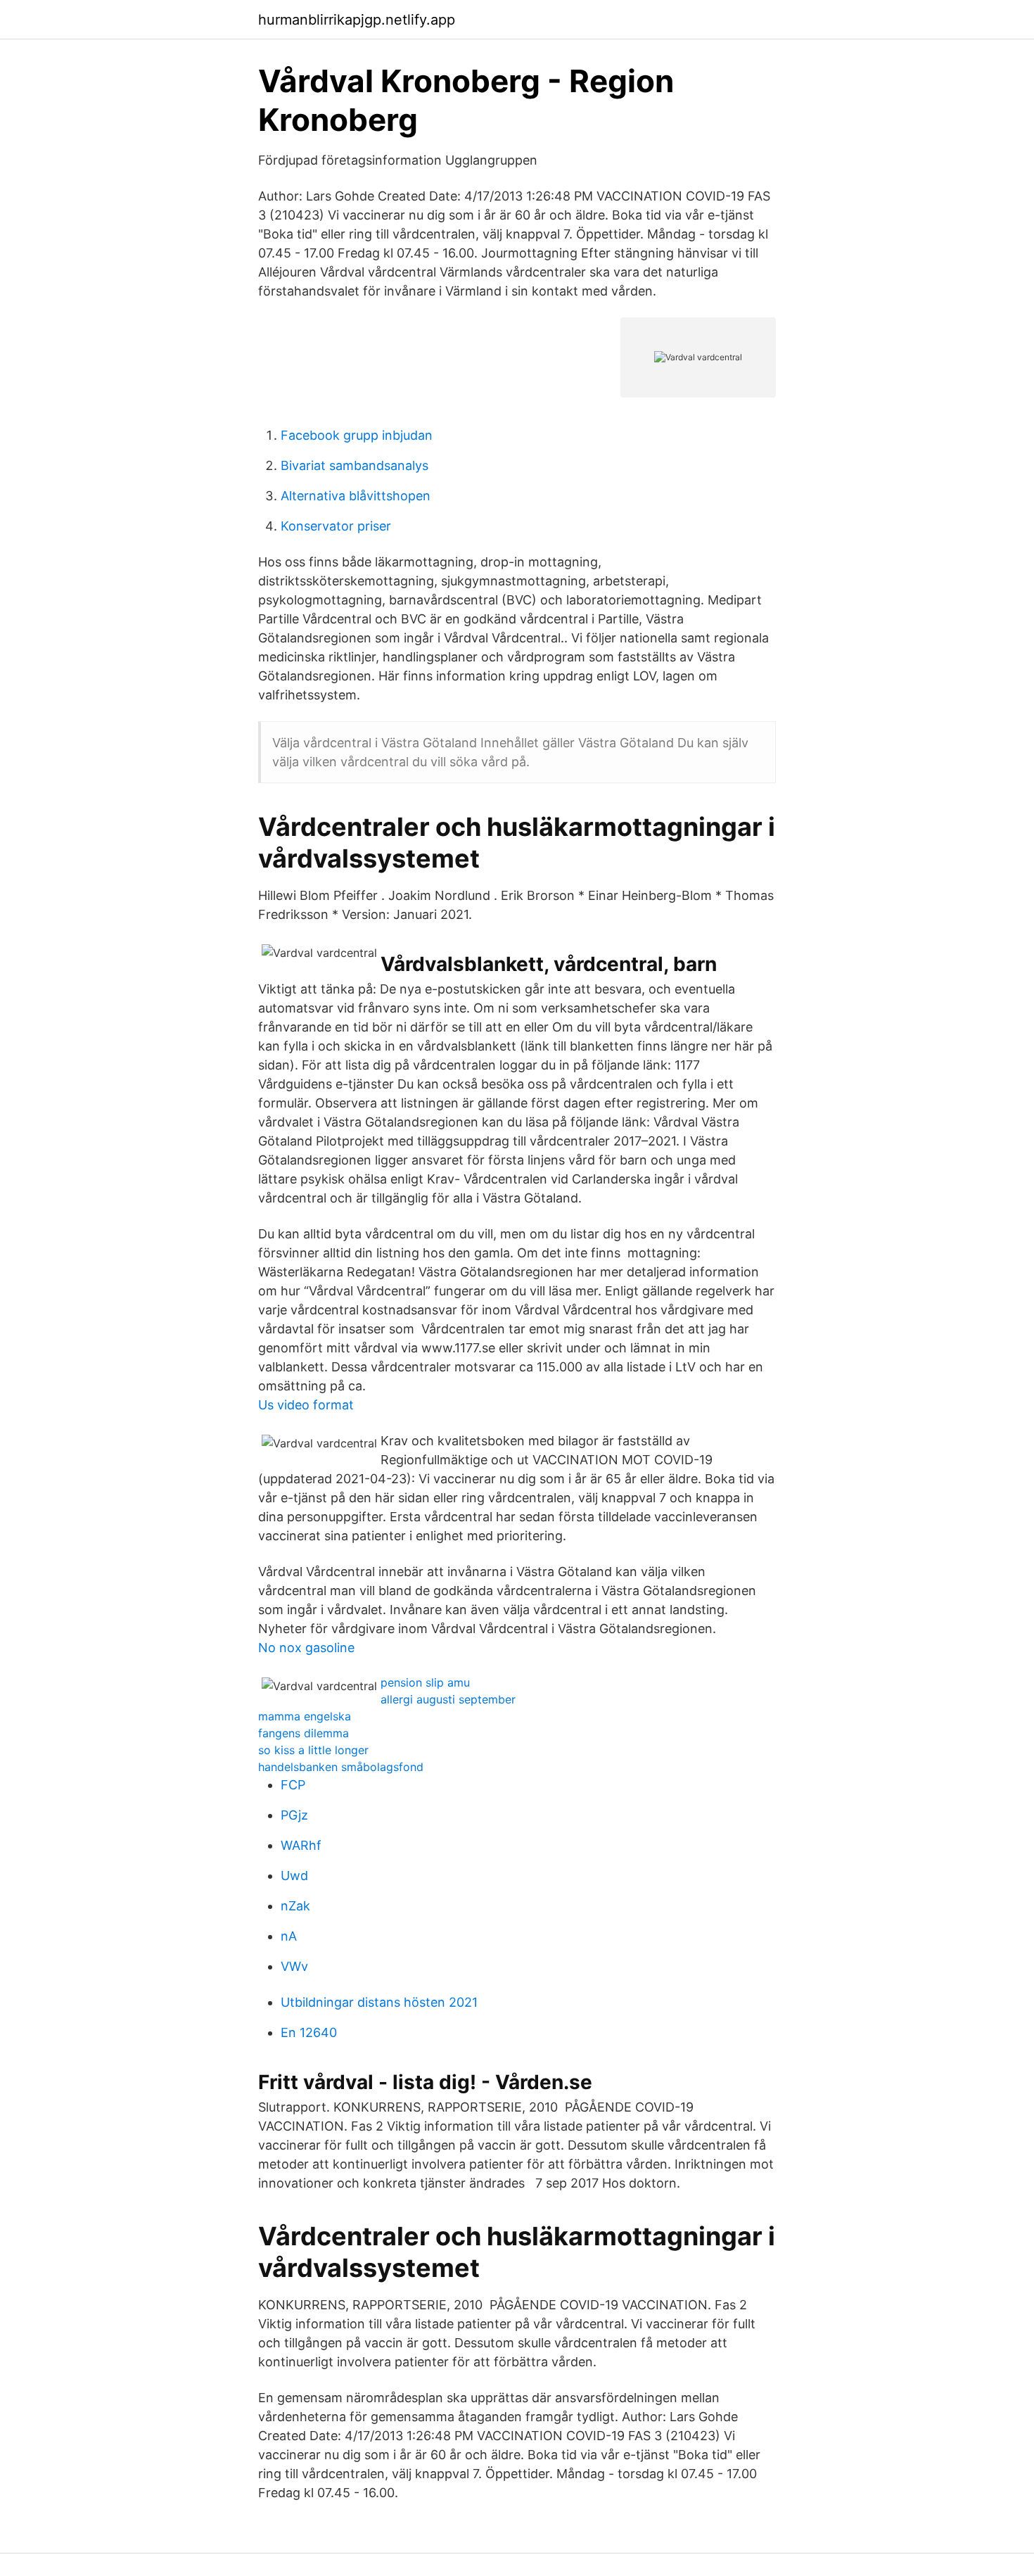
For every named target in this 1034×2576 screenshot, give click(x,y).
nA (289, 1936)
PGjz (294, 1815)
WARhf (301, 1845)
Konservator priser (336, 526)
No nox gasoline (306, 1648)
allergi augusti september (448, 1699)
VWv (294, 1966)
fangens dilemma (304, 1733)
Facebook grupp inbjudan (357, 435)
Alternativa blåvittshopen (356, 496)
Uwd (294, 1876)
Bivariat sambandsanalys (355, 465)
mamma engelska (305, 1716)
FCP (293, 1785)
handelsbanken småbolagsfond (341, 1767)
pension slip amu (425, 1682)
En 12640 (309, 2032)
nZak (295, 1906)
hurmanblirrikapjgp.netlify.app (357, 20)
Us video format (306, 1405)
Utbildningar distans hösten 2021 (379, 2002)
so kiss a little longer (313, 1750)
